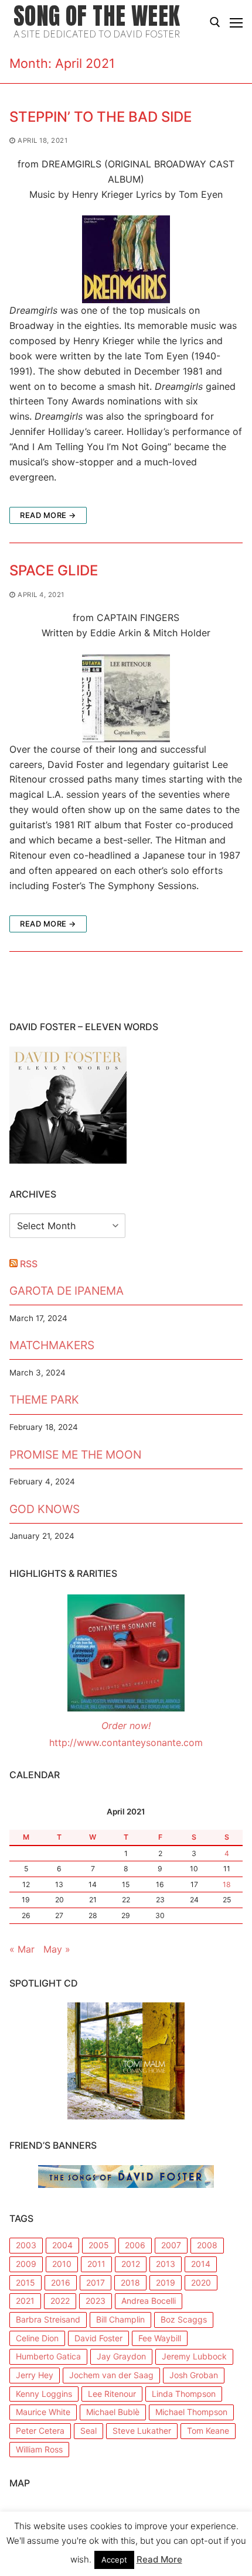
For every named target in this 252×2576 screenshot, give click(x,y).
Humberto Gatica (48, 2356)
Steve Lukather (142, 2431)
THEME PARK (44, 1400)
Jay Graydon (121, 2356)
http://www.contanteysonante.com (126, 1743)
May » (57, 1949)
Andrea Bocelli (149, 2301)
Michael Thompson (191, 2412)
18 (227, 1884)
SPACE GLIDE (54, 570)
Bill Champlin (120, 2319)
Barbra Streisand (48, 2319)
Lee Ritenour (112, 2394)
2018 (130, 2282)
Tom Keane (208, 2431)
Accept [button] (114, 2560)
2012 (131, 2264)
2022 (60, 2301)
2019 (166, 2282)
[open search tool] (215, 22)
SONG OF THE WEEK (97, 16)
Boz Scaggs (184, 2319)
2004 (62, 2245)
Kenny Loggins (44, 2394)
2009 (26, 2264)
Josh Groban (194, 2375)
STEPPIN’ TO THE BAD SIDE (101, 117)
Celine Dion (37, 2338)
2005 (99, 2245)
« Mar (22, 1949)
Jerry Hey (35, 2375)
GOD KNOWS (45, 1509)
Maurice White (43, 2412)
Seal (88, 2431)
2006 (135, 2245)
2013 (166, 2264)
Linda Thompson (184, 2394)
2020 (201, 2282)
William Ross (39, 2449)
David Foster (98, 2338)
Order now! (126, 1726)
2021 (25, 2301)
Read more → (48, 515)
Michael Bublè (113, 2412)
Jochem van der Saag (111, 2375)
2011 (96, 2264)
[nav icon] (236, 22)
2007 (171, 2245)
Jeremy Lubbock (194, 2356)
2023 (96, 2301)
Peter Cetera (40, 2431)
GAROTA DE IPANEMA (67, 1291)
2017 (96, 2282)
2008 (207, 2245)
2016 (61, 2282)
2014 (201, 2264)
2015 (25, 2282)
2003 (26, 2245)
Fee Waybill (160, 2338)
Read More (159, 2559)
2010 (62, 2264)
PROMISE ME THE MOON (75, 1455)
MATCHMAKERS (52, 1345)
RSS (29, 1264)
